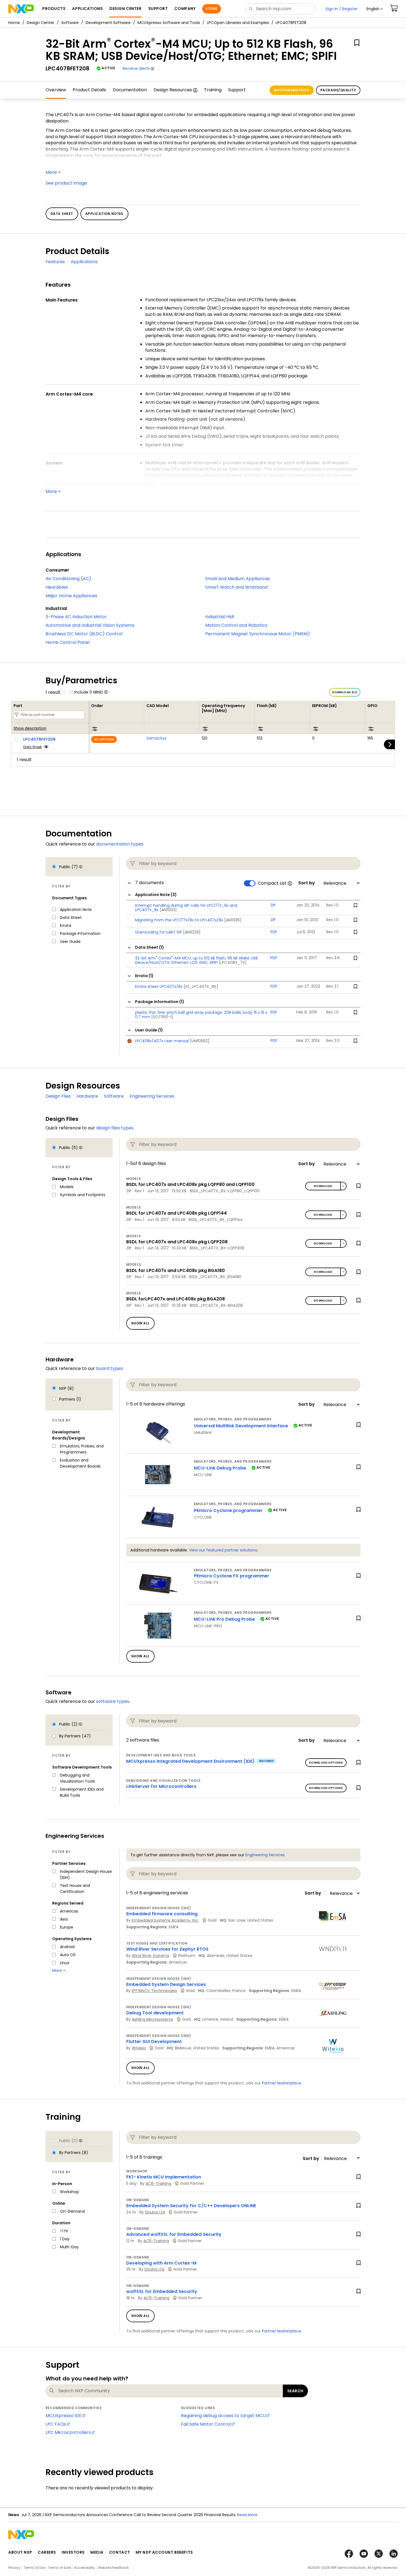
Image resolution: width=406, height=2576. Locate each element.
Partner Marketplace (281, 2083)
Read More (258, 2515)
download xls (345, 692)
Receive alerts (136, 68)
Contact (120, 2552)
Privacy (14, 2568)
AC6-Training (158, 2183)
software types (113, 1701)
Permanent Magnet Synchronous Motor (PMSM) (258, 634)
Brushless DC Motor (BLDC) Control (84, 634)
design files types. (115, 1128)
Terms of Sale (60, 2568)
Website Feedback (113, 2568)
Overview (56, 90)
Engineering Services (152, 1096)
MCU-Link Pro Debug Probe (224, 1619)
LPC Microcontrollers (68, 2432)
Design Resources (173, 90)
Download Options (326, 1763)
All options (104, 739)
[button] (375, 9)
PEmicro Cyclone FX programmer (232, 1576)
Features (55, 262)
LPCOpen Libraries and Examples (238, 23)
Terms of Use (34, 2568)
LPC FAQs (56, 2424)
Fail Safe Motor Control (206, 2424)
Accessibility (85, 2568)
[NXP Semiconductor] (21, 9)
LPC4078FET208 (39, 739)
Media (97, 2552)
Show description (30, 729)
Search (295, 2391)
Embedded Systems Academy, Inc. (165, 1920)
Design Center (41, 23)
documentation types (120, 844)
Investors (73, 2552)
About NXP (20, 2552)
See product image (66, 183)
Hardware (87, 1096)
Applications (84, 262)
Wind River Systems (151, 1956)
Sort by (307, 883)
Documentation (130, 90)
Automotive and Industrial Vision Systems (90, 625)
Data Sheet (32, 747)
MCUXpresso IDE (64, 2416)
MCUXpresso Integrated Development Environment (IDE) (190, 1761)
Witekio (139, 2048)
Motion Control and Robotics (236, 625)
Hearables (57, 587)
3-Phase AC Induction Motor (76, 617)
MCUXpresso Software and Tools (169, 23)
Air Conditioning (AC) (68, 579)
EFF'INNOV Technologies (154, 1991)
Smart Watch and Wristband (236, 587)
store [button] (211, 9)
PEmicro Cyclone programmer (228, 1510)
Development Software (108, 23)
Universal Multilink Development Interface (241, 1426)
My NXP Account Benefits (164, 2552)
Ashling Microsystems (152, 2019)
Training (213, 90)
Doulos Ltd (155, 2212)
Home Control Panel (68, 642)
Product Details (89, 90)
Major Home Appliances (71, 596)
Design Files (58, 1096)
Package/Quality (338, 90)
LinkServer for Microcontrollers (161, 1786)
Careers (47, 2552)
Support (237, 90)
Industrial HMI (220, 617)
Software (70, 23)
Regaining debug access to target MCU (223, 2416)
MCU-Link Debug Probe (220, 1468)
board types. (110, 1368)
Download (323, 1186)
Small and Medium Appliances (238, 579)
